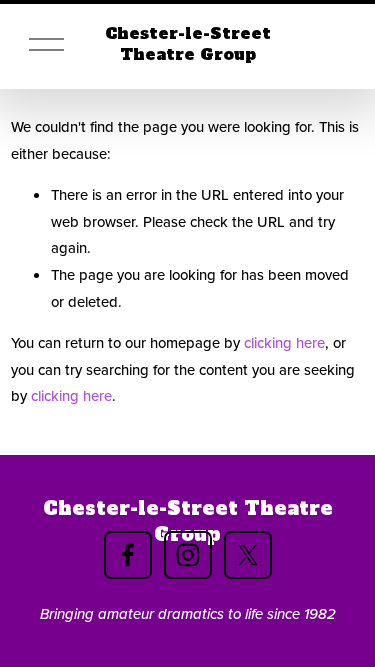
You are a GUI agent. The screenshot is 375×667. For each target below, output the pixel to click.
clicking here (284, 342)
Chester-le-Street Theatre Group (188, 44)
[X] (248, 555)
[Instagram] (188, 555)
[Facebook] (128, 555)
